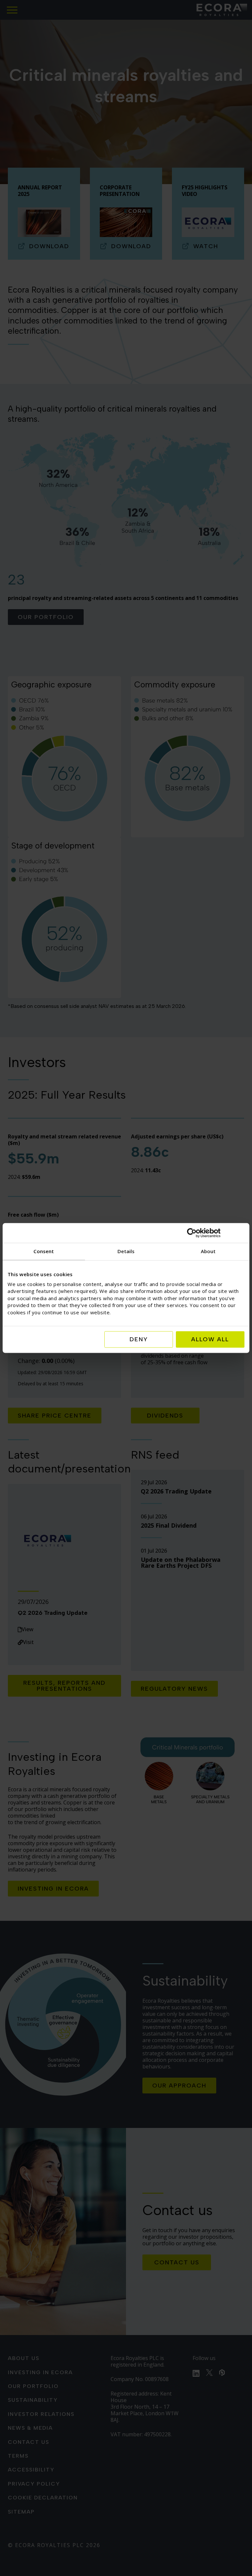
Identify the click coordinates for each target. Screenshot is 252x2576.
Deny (139, 1340)
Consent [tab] (44, 1251)
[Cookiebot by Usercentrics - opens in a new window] (216, 1233)
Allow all (210, 1340)
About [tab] (208, 1251)
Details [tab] (126, 1251)
